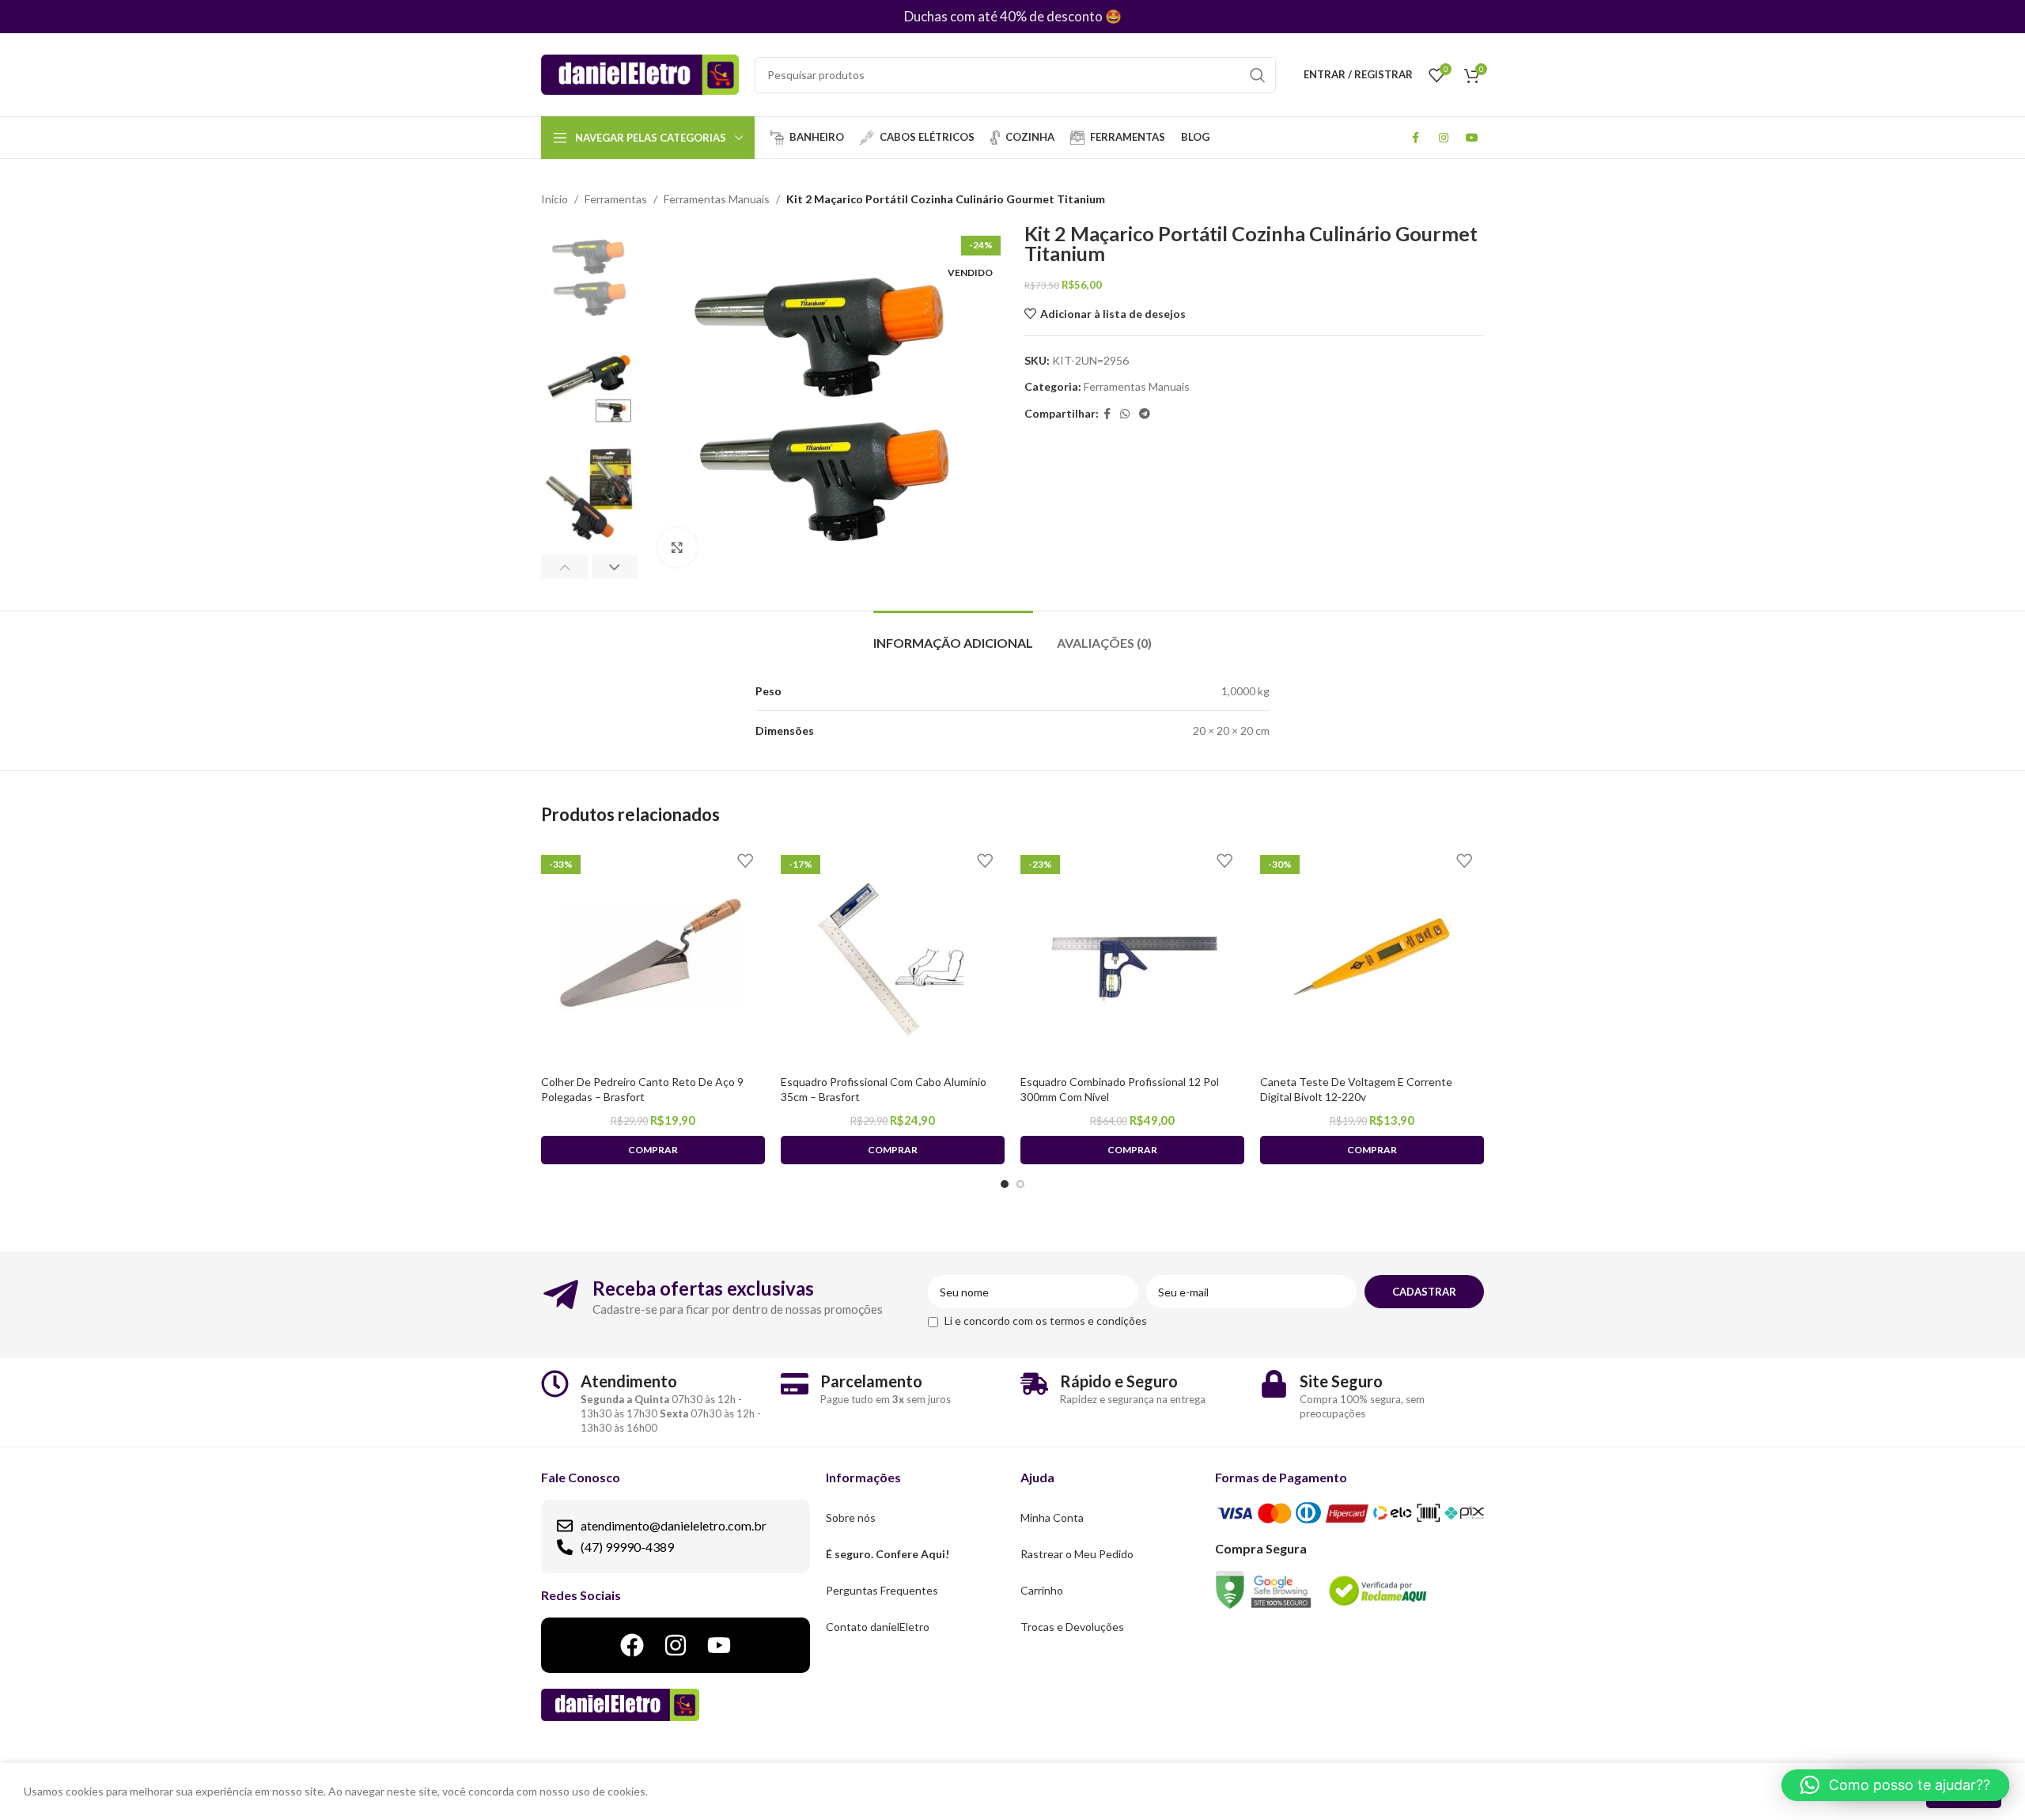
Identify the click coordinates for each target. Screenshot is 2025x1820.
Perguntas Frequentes (882, 1590)
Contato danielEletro (878, 1627)
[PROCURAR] (1258, 75)
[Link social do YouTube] (1472, 138)
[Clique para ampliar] (677, 547)
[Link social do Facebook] (1415, 138)
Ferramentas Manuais (717, 199)
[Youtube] (719, 1645)
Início (555, 199)
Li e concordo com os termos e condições (1046, 1321)
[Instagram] (676, 1645)
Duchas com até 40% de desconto (1003, 16)
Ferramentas (616, 199)
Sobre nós (851, 1517)
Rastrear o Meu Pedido (1077, 1554)
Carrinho (1042, 1590)
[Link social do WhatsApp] (1125, 414)
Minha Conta (1052, 1517)
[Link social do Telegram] (1145, 414)
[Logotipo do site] (640, 73)
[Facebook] (632, 1645)
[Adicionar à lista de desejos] (745, 861)
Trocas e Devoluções (1072, 1627)
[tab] (953, 635)
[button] (1895, 1785)
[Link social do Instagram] (1444, 138)
